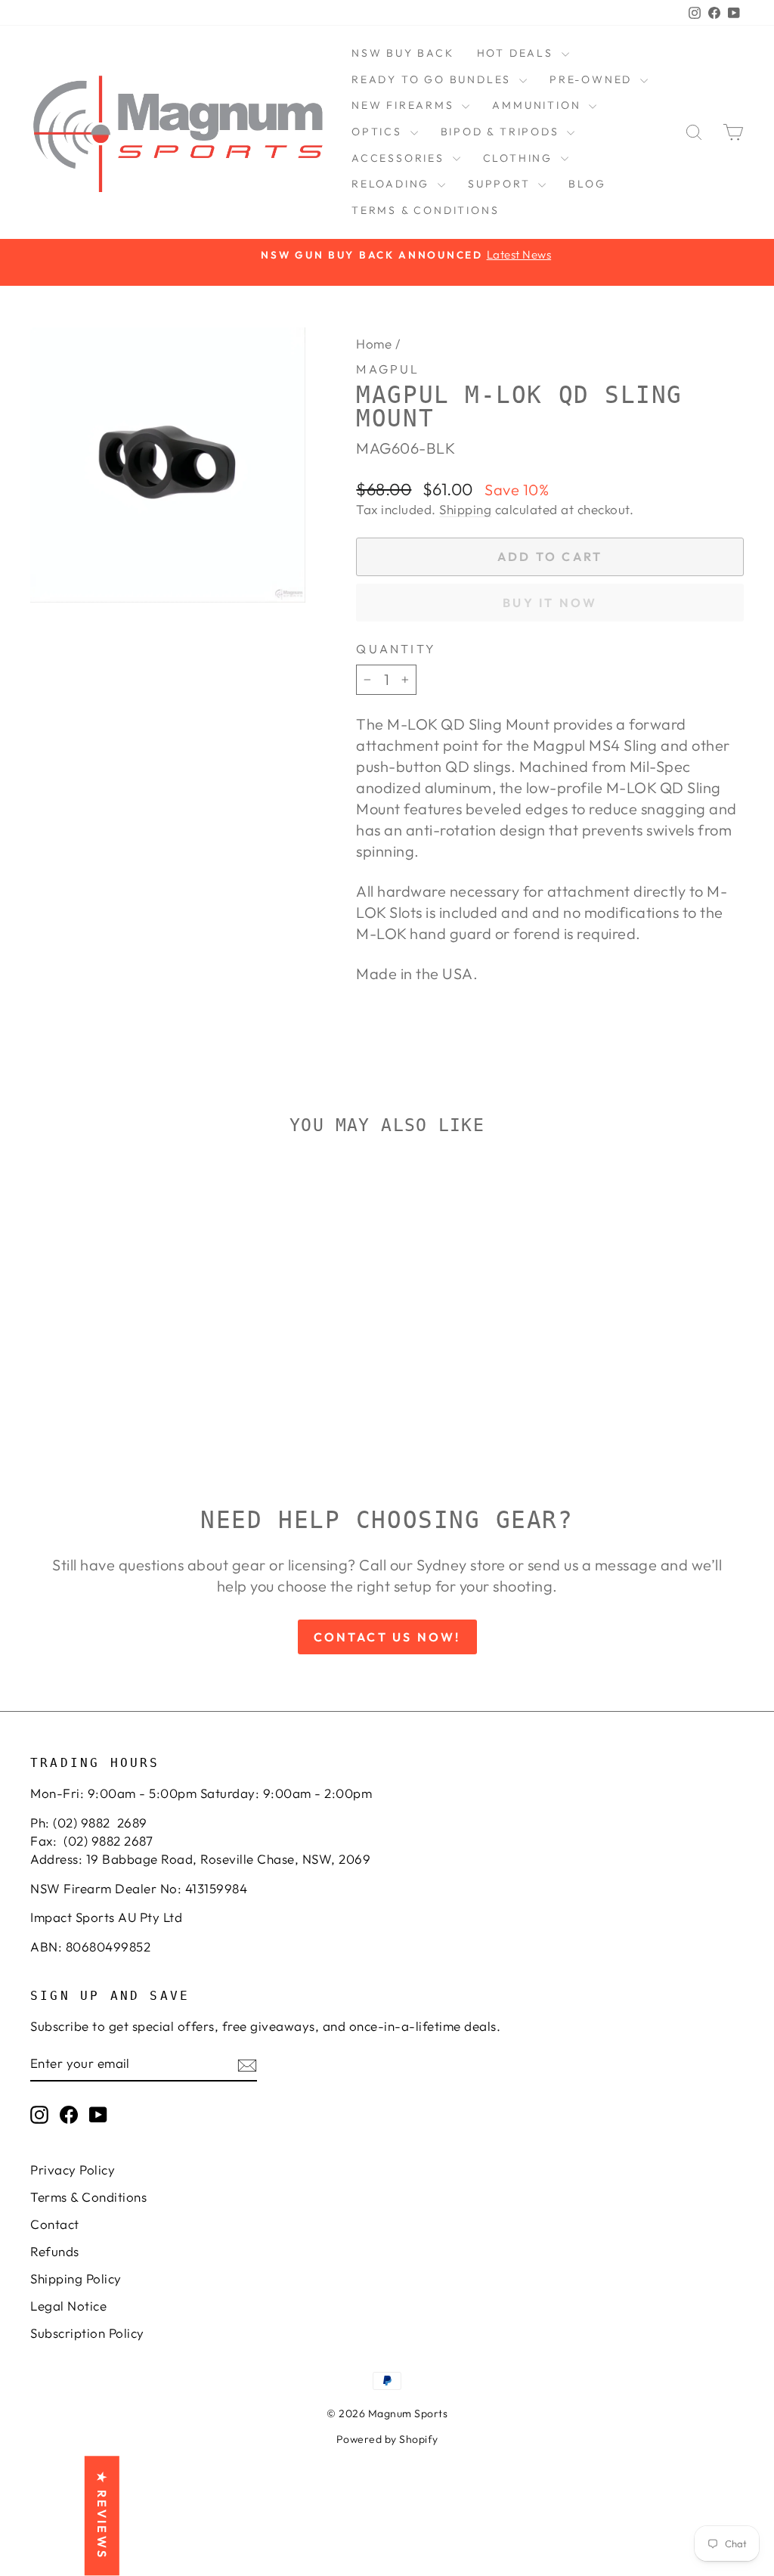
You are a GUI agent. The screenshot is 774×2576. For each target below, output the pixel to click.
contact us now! (387, 1637)
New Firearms (405, 105)
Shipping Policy (76, 2278)
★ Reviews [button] (102, 2516)
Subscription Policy (87, 2333)
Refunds (55, 2251)
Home (374, 344)
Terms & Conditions (425, 210)
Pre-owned (593, 79)
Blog (587, 184)
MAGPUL (388, 369)
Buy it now (550, 603)
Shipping (465, 509)
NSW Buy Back (403, 53)
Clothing (520, 158)
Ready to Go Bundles (433, 79)
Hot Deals (517, 53)
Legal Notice (68, 2306)
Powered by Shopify (387, 2439)
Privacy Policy (73, 2170)
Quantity (396, 649)
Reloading (393, 184)
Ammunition (539, 105)
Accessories (400, 158)
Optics (379, 132)
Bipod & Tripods (502, 132)
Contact (55, 2224)
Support (501, 184)
